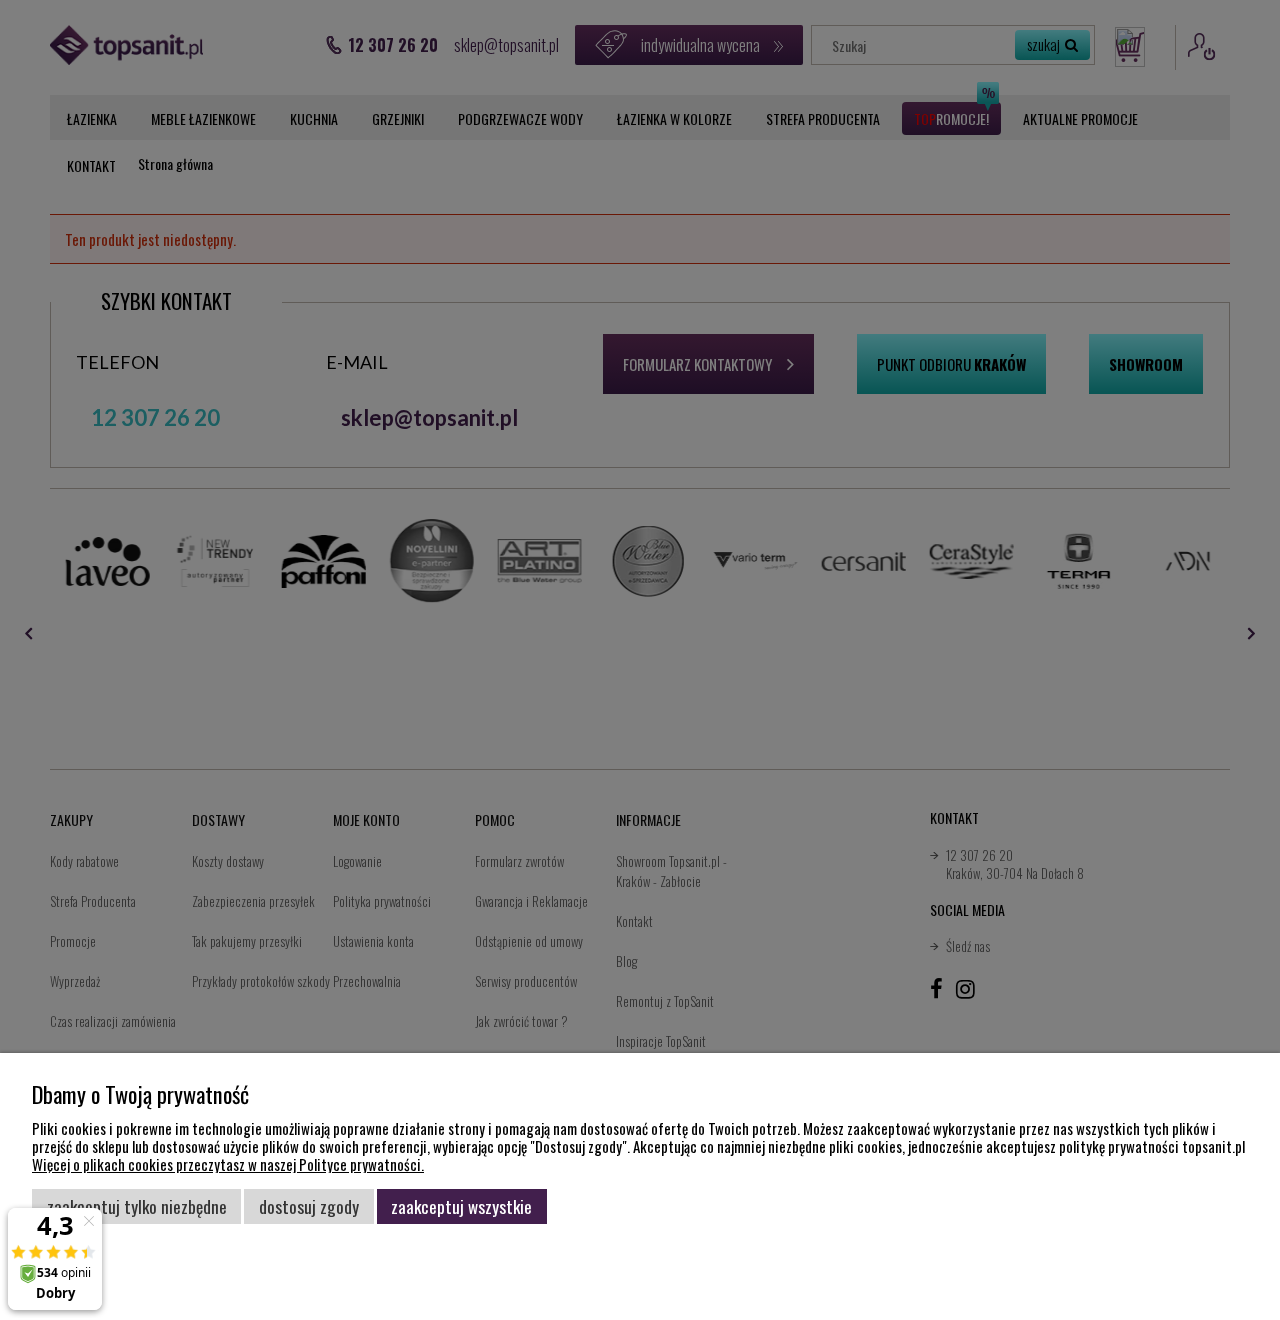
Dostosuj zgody (309, 1206)
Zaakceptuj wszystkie (461, 1206)
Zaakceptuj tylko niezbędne (137, 1206)
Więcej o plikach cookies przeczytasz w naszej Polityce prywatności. (228, 1164)
